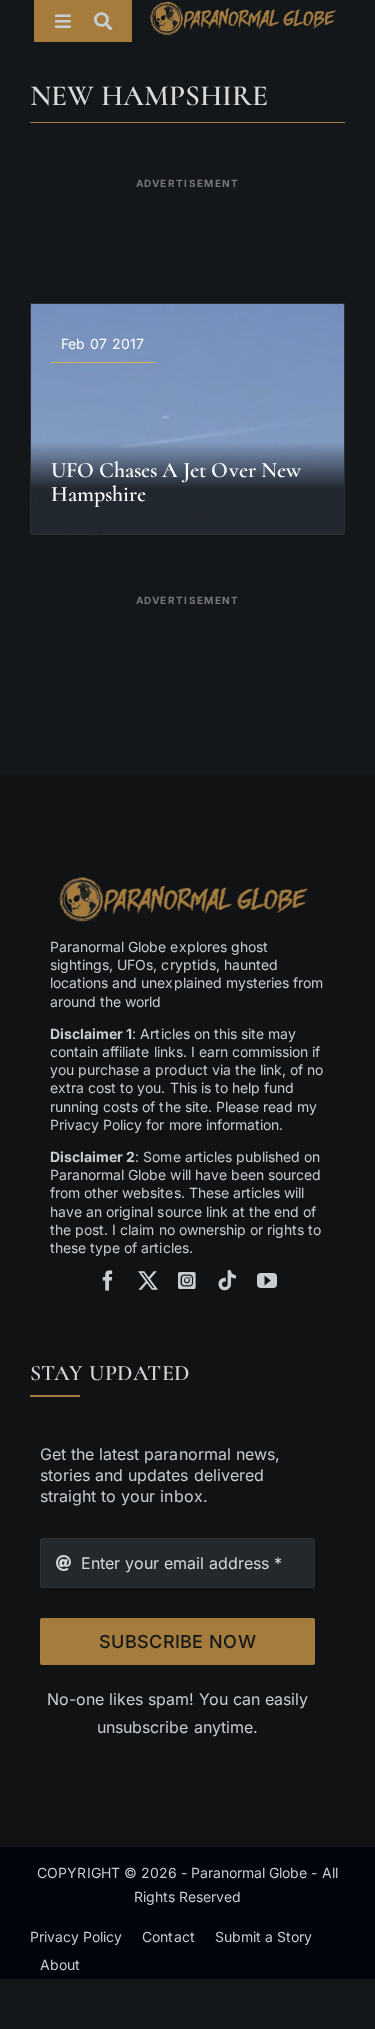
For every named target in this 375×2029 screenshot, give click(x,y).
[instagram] (187, 1281)
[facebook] (108, 1281)
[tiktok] (227, 1281)
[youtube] (267, 1281)
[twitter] (148, 1281)
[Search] (113, 21)
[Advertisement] (187, 228)
